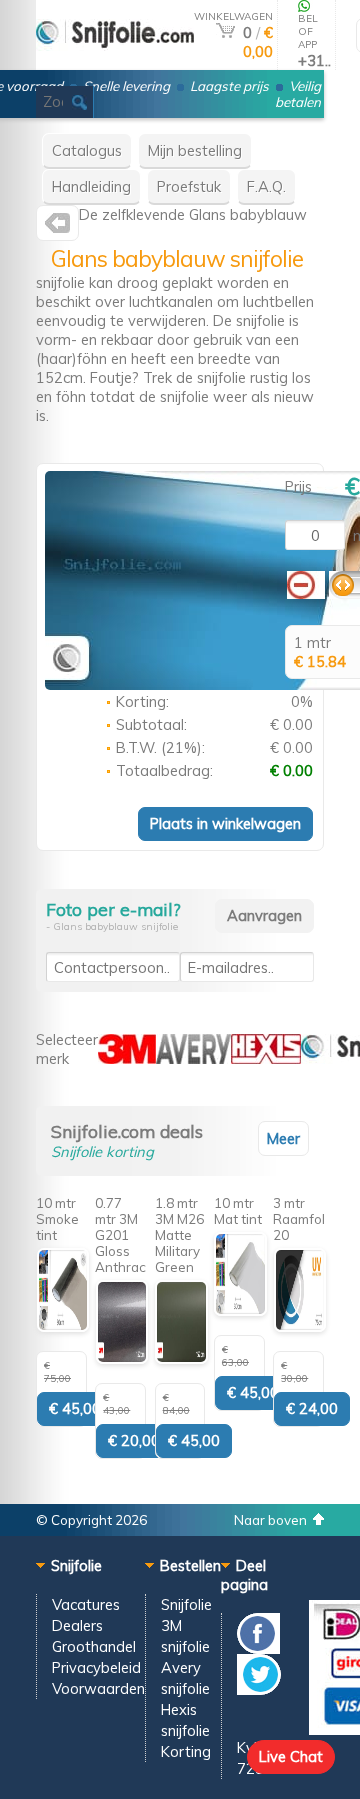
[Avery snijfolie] (193, 1058)
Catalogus (87, 150)
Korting (186, 1751)
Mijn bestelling (195, 150)
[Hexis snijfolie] (266, 1058)
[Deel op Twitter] (259, 1689)
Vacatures (86, 1604)
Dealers (77, 1625)
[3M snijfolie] (127, 1058)
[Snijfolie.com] (57, 227)
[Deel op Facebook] (258, 1648)
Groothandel (94, 1646)
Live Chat (291, 1756)
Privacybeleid (96, 1667)
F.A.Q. (266, 186)
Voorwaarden (98, 1688)
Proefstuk (189, 186)
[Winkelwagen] (225, 32)
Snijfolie (186, 1604)
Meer (283, 1138)
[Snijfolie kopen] (115, 61)
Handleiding (91, 186)
